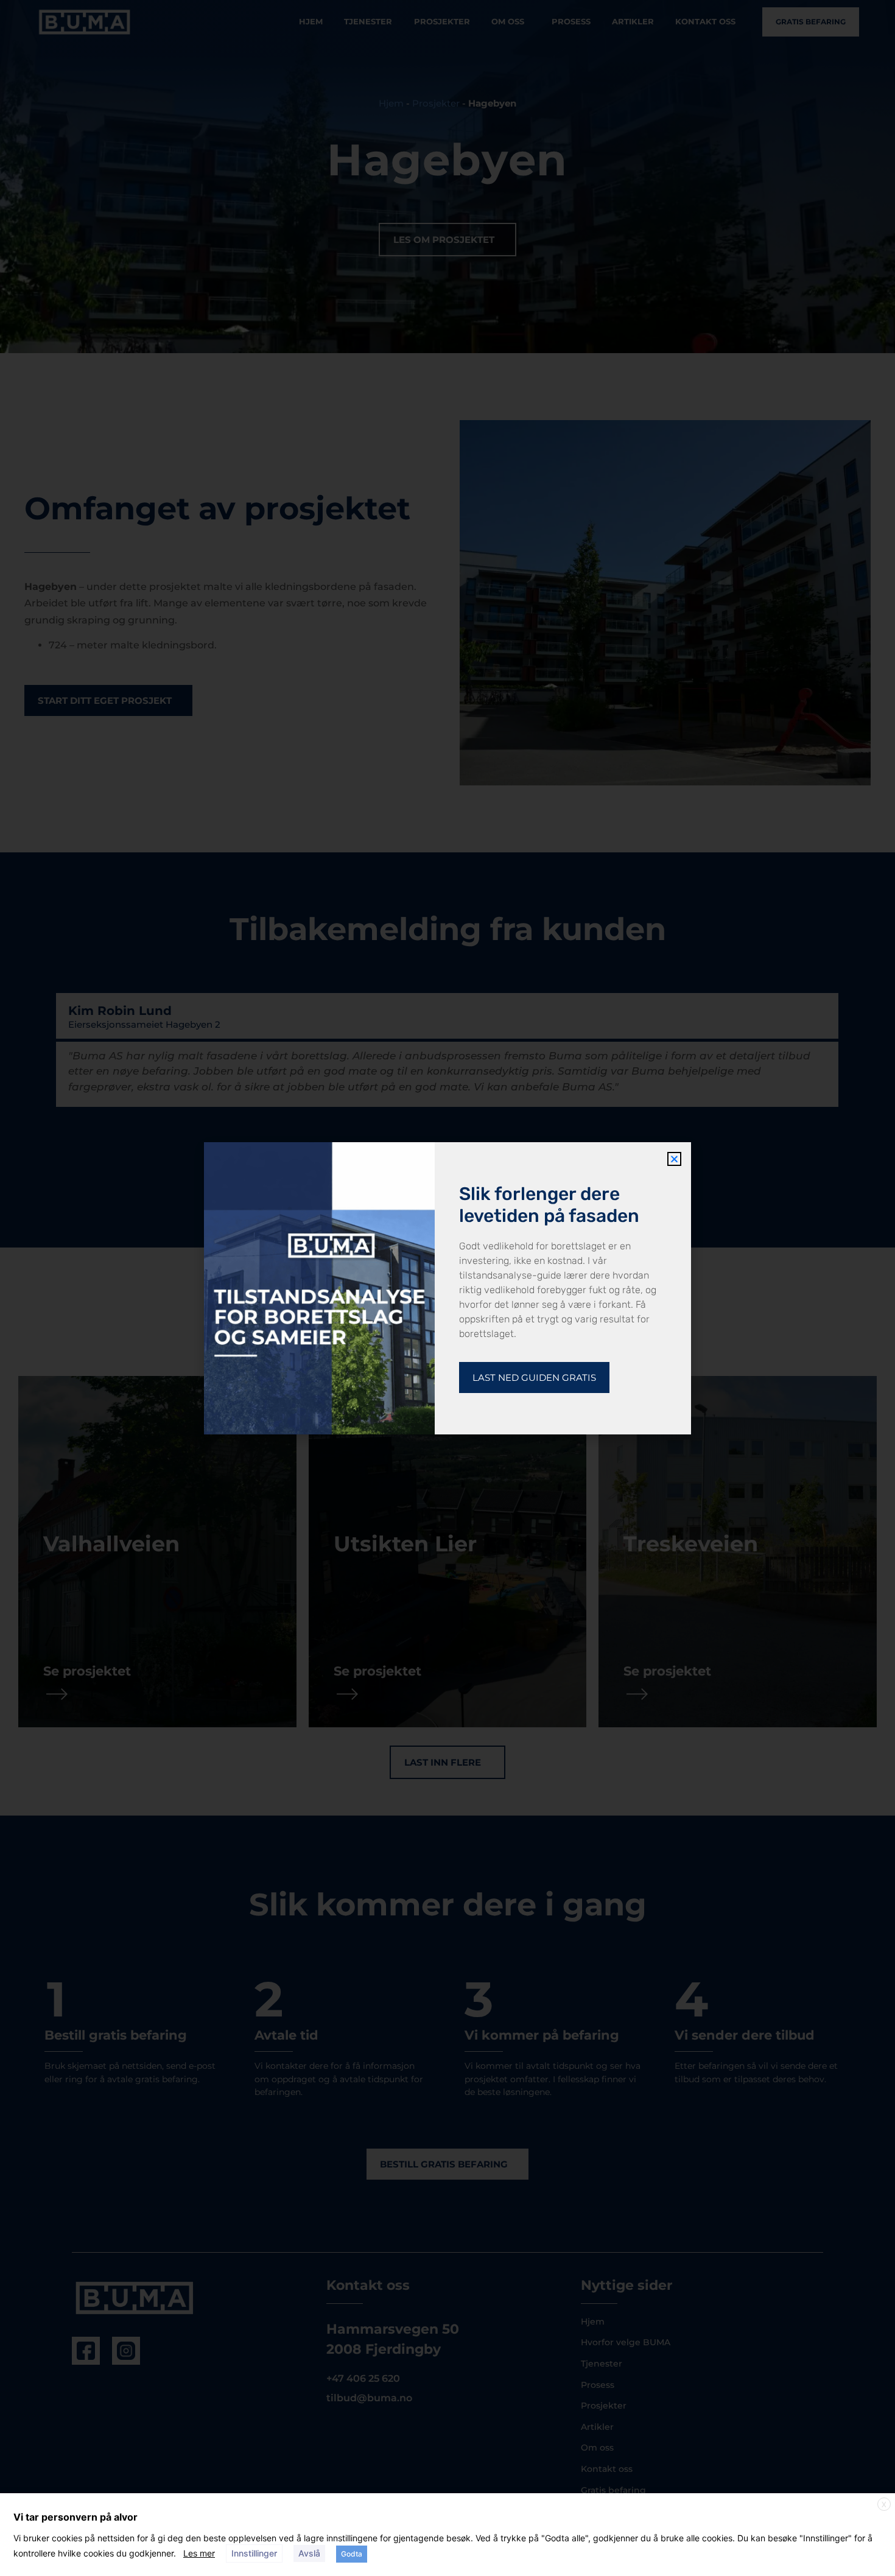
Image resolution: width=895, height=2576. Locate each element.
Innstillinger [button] (254, 2553)
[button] (674, 1159)
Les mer (199, 2553)
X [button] (884, 2504)
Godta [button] (352, 2554)
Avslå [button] (309, 2553)
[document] (447, 1288)
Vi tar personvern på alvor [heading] (75, 2517)
